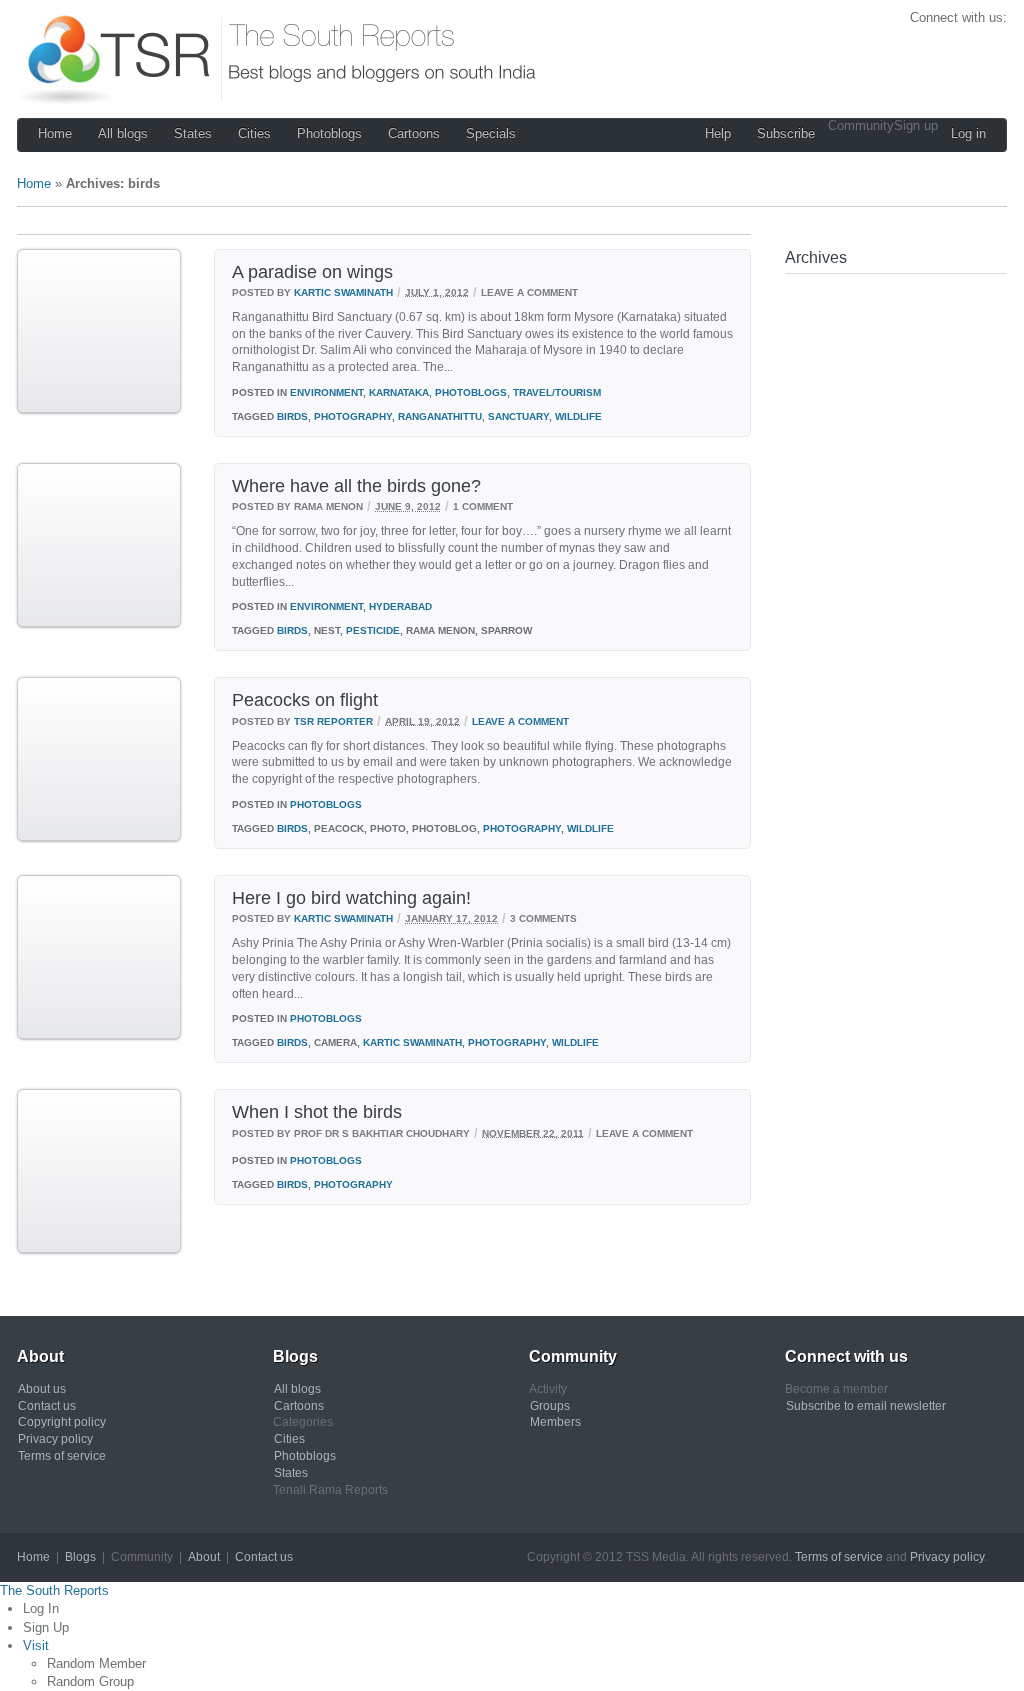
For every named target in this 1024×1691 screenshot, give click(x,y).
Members (555, 1422)
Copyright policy (62, 1422)
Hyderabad (400, 606)
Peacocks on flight (305, 700)
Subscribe (786, 133)
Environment (326, 392)
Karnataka (399, 392)
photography (353, 416)
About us (42, 1389)
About (204, 1557)
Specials (491, 133)
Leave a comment (520, 720)
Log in (968, 133)
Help (718, 133)
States (193, 133)
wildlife (578, 416)
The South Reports (54, 1590)
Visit (36, 1645)
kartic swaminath (412, 1042)
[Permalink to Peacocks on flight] (99, 837)
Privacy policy (55, 1439)
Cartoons (414, 133)
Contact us (47, 1406)
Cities (254, 133)
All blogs (123, 133)
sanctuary (518, 416)
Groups (550, 1406)
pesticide (373, 630)
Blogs (80, 1557)
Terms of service (62, 1456)
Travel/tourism (557, 392)
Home (55, 133)
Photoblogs (329, 133)
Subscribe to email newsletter (866, 1406)
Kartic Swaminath (343, 291)
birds (292, 416)
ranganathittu (440, 416)
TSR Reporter (333, 720)
